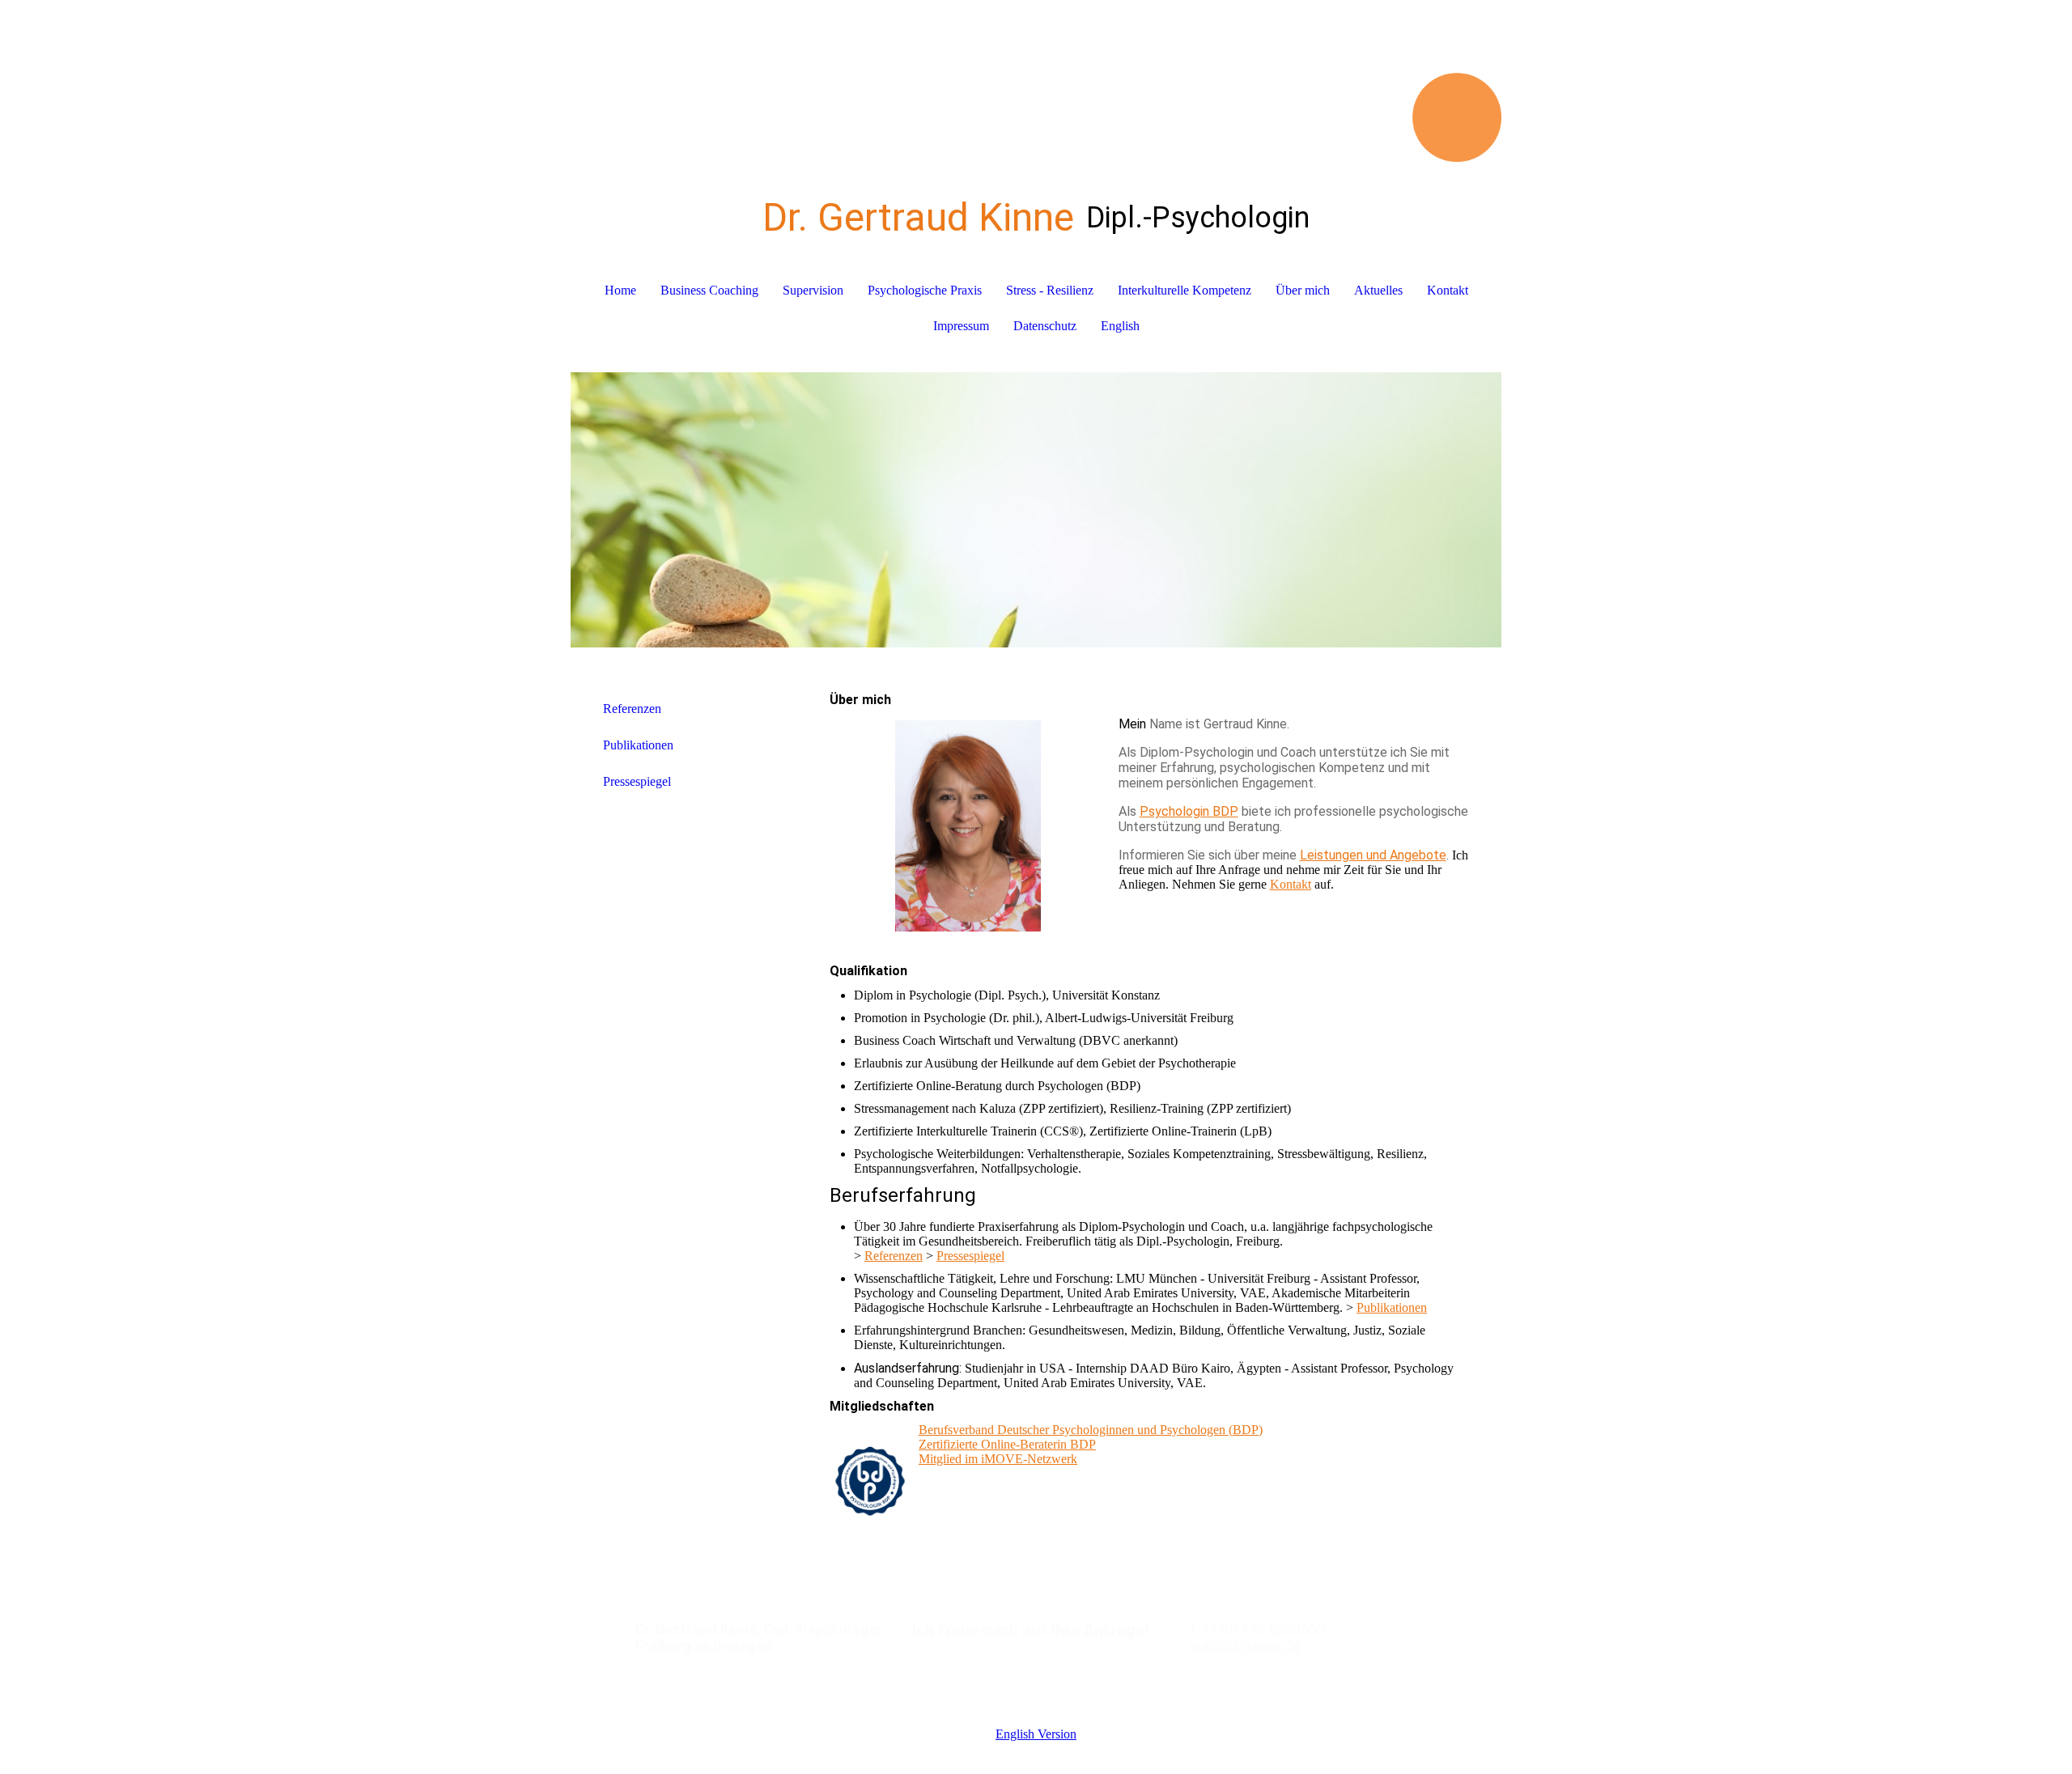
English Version (1036, 1734)
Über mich (1303, 290)
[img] (1036, 81)
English (1120, 326)
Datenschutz (1045, 326)
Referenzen (632, 709)
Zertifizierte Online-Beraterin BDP (1007, 1444)
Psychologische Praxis (925, 290)
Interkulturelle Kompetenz (1185, 290)
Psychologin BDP (1189, 811)
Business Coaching (709, 290)
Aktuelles (1378, 290)
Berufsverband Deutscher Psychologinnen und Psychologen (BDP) (1091, 1430)
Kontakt (1448, 290)
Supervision (813, 290)
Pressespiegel (637, 781)
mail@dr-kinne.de (1244, 1646)
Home (620, 290)
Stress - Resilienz (1050, 290)
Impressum (961, 326)
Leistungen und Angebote (1373, 855)
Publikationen (638, 745)
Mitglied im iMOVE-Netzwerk (998, 1459)
